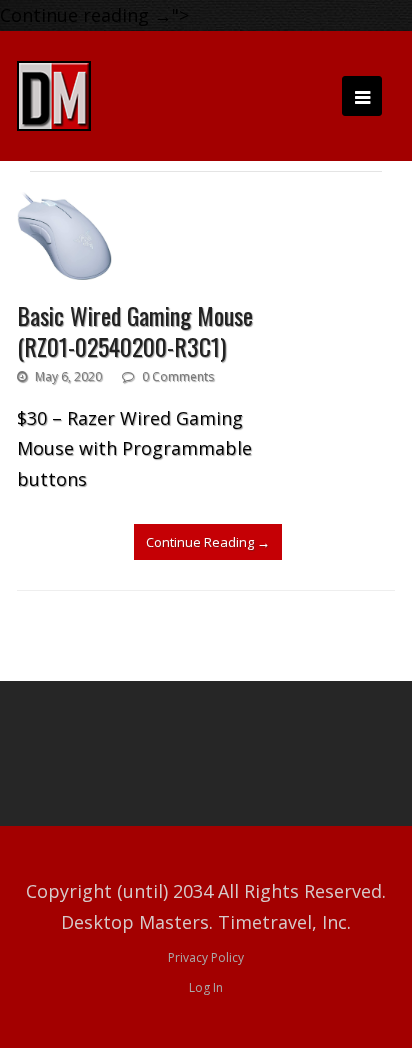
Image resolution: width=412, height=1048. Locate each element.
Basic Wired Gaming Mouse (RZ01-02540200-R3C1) (135, 330)
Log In (206, 987)
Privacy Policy (206, 957)
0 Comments (178, 376)
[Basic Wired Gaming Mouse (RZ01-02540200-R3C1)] (64, 236)
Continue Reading (208, 542)
